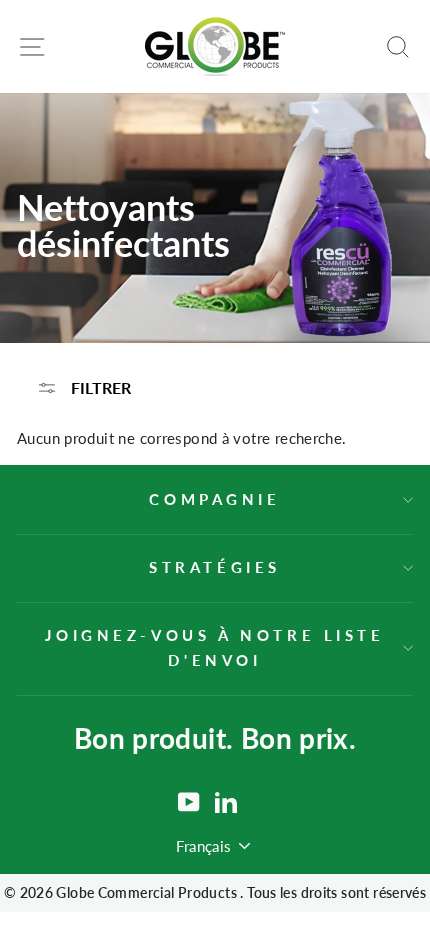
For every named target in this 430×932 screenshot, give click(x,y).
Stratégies (215, 567)
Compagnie (214, 499)
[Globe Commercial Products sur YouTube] (189, 802)
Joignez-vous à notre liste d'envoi (214, 647)
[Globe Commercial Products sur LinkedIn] (226, 802)
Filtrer (99, 387)
